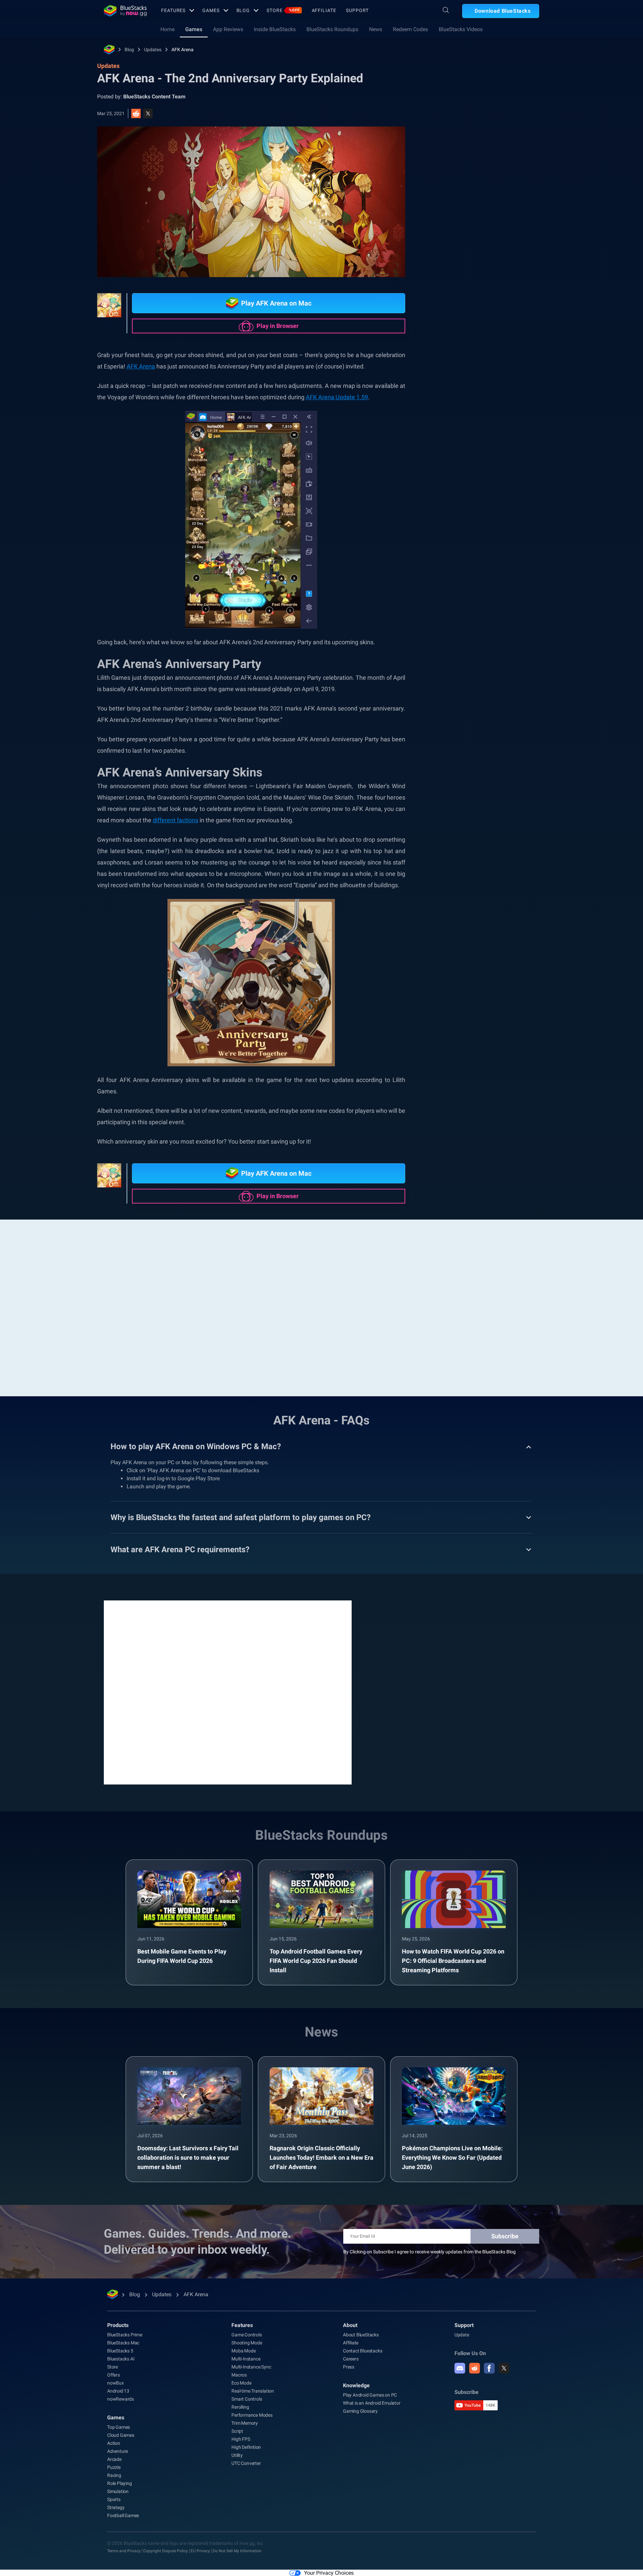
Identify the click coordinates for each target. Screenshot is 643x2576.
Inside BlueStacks (275, 29)
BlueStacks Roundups (332, 29)
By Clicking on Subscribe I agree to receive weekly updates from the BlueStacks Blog (430, 2252)
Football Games (123, 2515)
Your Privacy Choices (329, 2573)
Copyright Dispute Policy (166, 2551)
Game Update (460, 753)
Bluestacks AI (121, 2359)
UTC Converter (246, 2463)
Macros (239, 2375)
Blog (243, 10)
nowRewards (121, 2399)
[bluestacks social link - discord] (460, 2368)
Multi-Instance (246, 2359)
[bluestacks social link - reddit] (475, 2368)
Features (173, 10)
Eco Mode (241, 2383)
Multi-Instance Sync (251, 2367)
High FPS (241, 2439)
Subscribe (505, 2236)
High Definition (246, 2447)
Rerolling (240, 2407)
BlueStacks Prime (125, 2335)
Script (237, 2431)
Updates (153, 50)
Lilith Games (481, 783)
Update (462, 2335)
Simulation (118, 2491)
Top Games (119, 2427)
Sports (114, 2499)
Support (357, 10)
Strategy (116, 2507)
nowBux (116, 2383)
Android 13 (118, 2391)
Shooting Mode (247, 2343)
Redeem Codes (410, 29)
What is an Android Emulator (372, 2403)
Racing (114, 2475)
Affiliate (324, 10)
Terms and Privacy (124, 2551)
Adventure (118, 2451)
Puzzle (114, 2467)
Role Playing (500, 753)
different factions (175, 820)
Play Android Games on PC (370, 2395)
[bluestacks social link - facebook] (489, 2368)
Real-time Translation (253, 2391)
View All (497, 706)
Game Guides (456, 150)
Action (114, 2443)
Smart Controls (247, 2399)
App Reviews (228, 29)
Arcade (114, 2459)
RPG (450, 783)
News (376, 29)
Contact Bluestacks (363, 2351)
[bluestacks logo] (125, 11)
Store (283, 10)
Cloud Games (121, 2435)
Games (211, 10)
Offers (114, 2375)
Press (349, 2367)
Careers (351, 2359)
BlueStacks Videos (461, 29)
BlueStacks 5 (120, 2351)
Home (167, 29)
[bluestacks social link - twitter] (504, 2368)
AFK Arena (183, 50)
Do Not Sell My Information (237, 2551)
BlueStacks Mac (123, 2343)
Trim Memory (245, 2423)
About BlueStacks (361, 2335)
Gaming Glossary (360, 2411)
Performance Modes (252, 2415)
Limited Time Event (501, 768)
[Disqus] (228, 1692)
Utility (237, 2455)
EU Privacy (200, 2551)
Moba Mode (243, 2351)
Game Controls (246, 2335)
